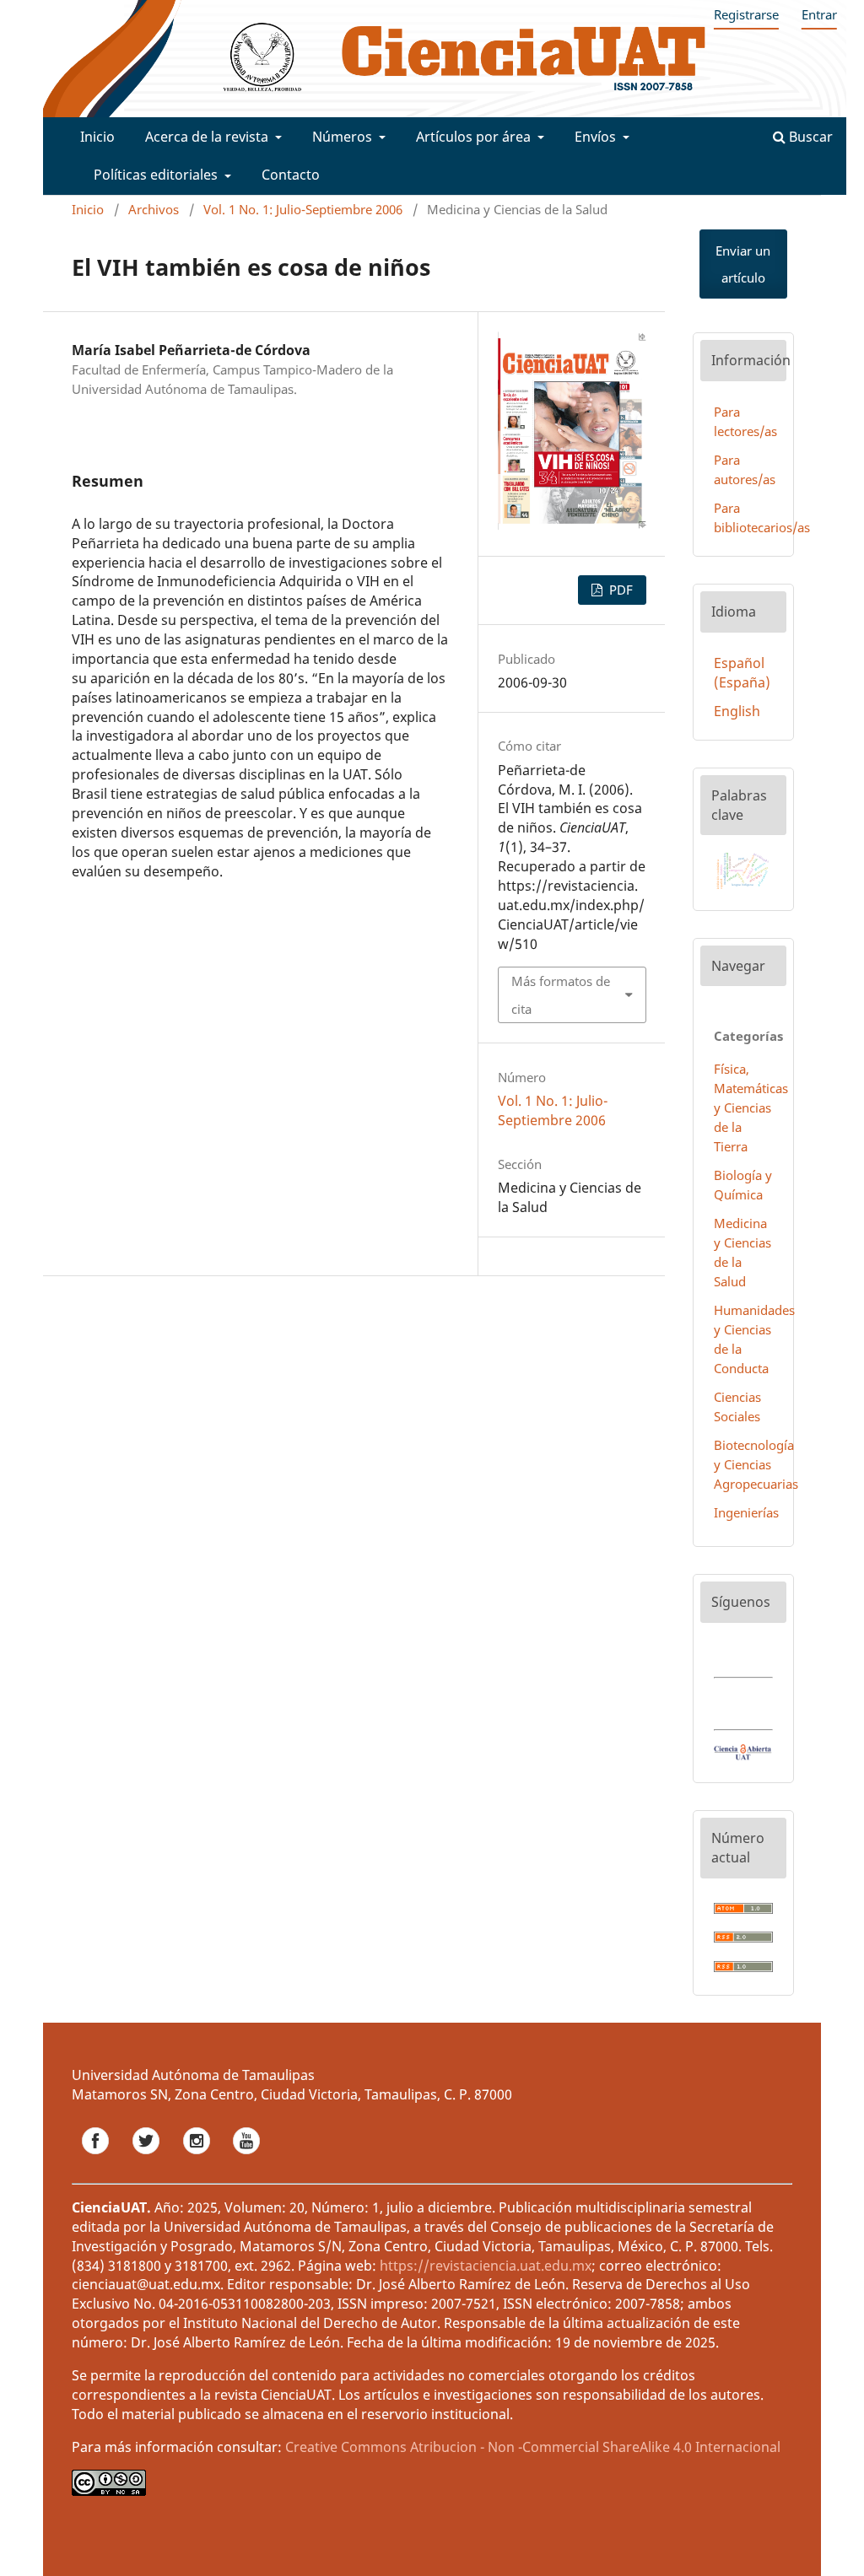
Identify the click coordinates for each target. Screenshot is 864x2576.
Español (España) (742, 673)
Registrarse (746, 14)
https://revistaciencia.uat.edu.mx (486, 2266)
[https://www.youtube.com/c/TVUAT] (246, 2159)
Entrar (819, 14)
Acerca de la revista (208, 137)
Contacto (291, 175)
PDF (619, 590)
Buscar (809, 137)
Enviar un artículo (743, 264)
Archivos (154, 209)
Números (344, 137)
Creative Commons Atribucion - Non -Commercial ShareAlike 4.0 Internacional (533, 2447)
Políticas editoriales (157, 175)
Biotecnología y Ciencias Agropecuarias (756, 1464)
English (737, 711)
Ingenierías (746, 1512)
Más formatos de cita (561, 994)
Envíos (597, 137)
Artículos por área (475, 137)
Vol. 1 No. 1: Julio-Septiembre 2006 (303, 209)
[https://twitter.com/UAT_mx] (148, 2159)
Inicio (97, 137)
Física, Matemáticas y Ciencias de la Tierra (751, 1107)
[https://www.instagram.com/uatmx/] (198, 2159)
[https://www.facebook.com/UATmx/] (97, 2159)
